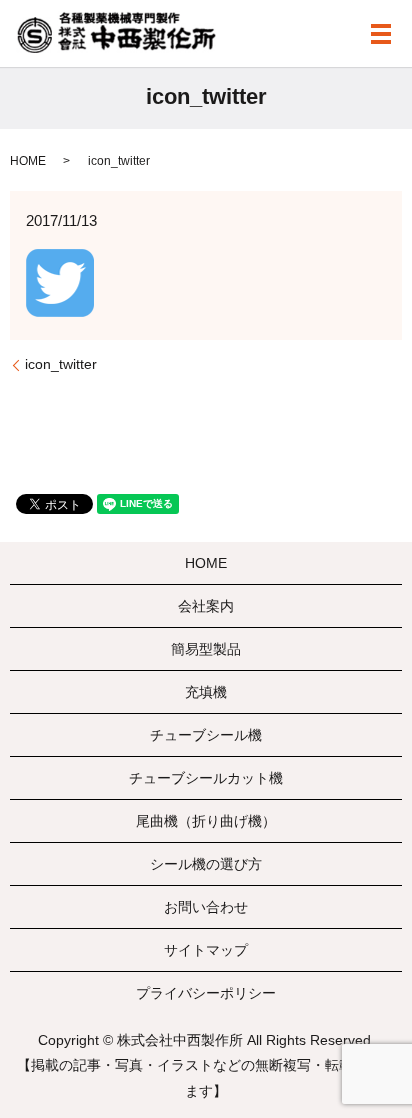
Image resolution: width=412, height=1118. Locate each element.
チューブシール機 (206, 735)
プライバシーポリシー (206, 993)
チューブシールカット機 (206, 778)
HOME (28, 161)
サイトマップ (206, 950)
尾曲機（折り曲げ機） (206, 821)
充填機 (206, 692)
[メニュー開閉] (381, 34)
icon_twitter (61, 364)
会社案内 (206, 606)
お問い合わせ (206, 907)
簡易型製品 (206, 649)
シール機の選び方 (206, 864)
